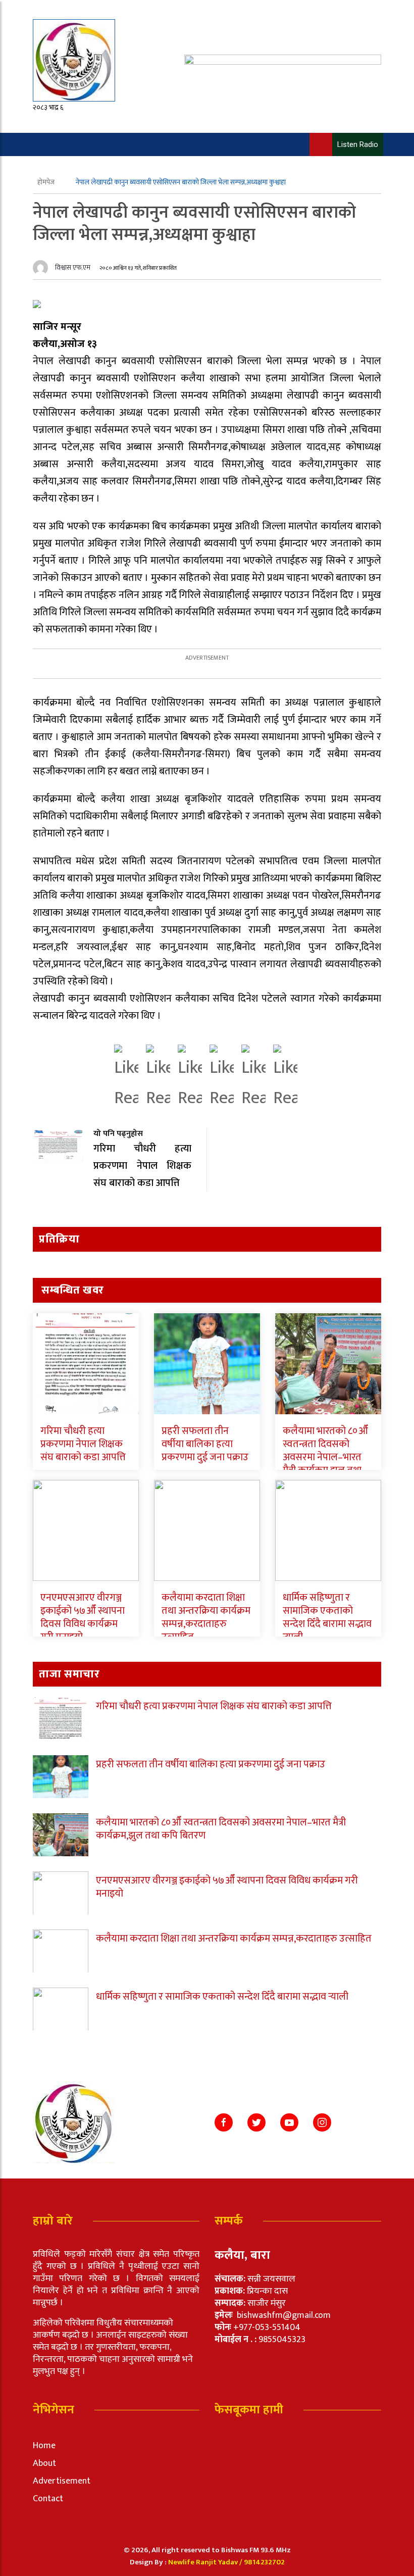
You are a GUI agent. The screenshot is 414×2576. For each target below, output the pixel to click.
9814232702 (264, 2562)
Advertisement (62, 2481)
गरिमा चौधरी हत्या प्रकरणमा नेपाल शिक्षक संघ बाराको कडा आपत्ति (83, 1444)
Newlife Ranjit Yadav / (206, 2562)
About (44, 2463)
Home (44, 2446)
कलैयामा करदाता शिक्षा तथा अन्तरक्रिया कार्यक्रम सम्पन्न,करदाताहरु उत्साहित (206, 1617)
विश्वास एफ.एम (73, 267)
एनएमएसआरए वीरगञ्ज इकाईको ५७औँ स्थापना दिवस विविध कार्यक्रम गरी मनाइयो (83, 1617)
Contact (48, 2499)
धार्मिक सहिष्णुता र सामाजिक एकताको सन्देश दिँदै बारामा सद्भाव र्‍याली (327, 1617)
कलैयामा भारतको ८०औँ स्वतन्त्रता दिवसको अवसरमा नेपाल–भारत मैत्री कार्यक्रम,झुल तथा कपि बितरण (325, 1457)
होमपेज (47, 182)
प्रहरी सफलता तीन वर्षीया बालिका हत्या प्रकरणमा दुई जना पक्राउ (205, 1444)
